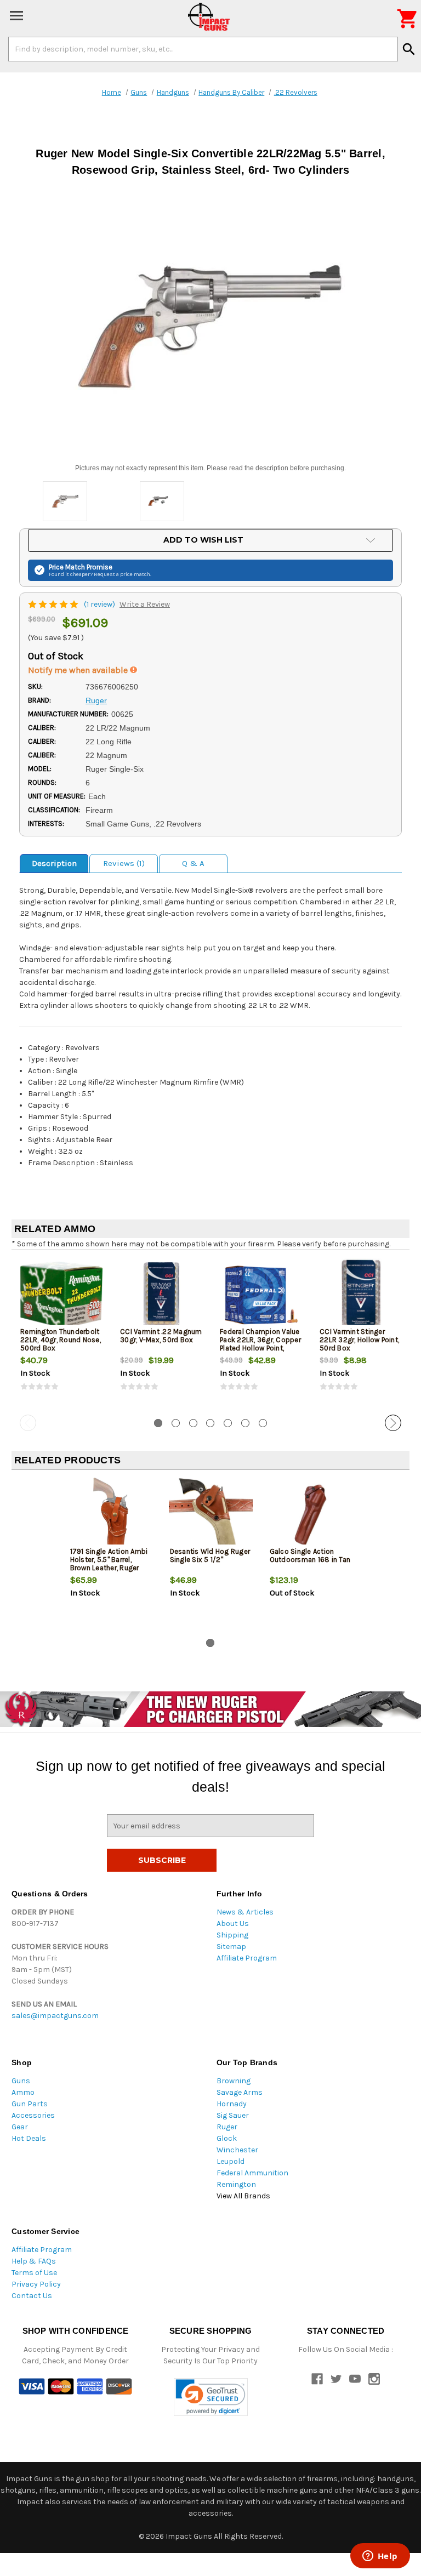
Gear (20, 2127)
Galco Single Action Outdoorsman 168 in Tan (310, 1555)
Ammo (23, 2092)
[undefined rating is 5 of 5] (54, 604)
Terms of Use (34, 2273)
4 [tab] (210, 1423)
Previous (28, 1423)
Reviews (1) (124, 863)
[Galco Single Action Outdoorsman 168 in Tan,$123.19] (311, 1515)
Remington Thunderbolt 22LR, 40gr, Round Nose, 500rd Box (61, 1340)
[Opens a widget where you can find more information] (380, 2557)
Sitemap (231, 1947)
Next (393, 1423)
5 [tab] (228, 1423)
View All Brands (243, 2196)
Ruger (227, 2127)
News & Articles (245, 1912)
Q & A (193, 863)
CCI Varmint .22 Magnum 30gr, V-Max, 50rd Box (161, 1336)
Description (54, 863)
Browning (234, 2081)
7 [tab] (263, 1423)
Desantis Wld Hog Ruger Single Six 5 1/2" (210, 1555)
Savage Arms (240, 2092)
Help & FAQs (34, 2261)
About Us (233, 1924)
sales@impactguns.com (55, 2016)
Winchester (237, 2150)
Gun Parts (30, 2104)
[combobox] (203, 49)
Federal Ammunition (252, 2173)
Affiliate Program (247, 1958)
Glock (227, 2138)
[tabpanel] (61, 1335)
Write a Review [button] (145, 604)
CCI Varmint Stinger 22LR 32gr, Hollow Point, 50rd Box (359, 1340)
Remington (236, 2184)
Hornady (232, 2104)
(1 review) (100, 604)
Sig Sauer (233, 2115)
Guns (21, 2081)
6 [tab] (245, 1423)
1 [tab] (158, 1423)
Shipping (232, 1935)
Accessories (33, 2115)
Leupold (231, 2161)
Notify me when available (79, 670)
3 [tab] (193, 1423)
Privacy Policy (36, 2284)
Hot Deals (29, 2138)
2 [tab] (176, 1423)
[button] (211, 2397)
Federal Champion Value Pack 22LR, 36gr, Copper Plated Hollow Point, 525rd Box (260, 1344)
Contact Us (32, 2296)
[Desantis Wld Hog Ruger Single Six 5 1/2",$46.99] (211, 1515)
